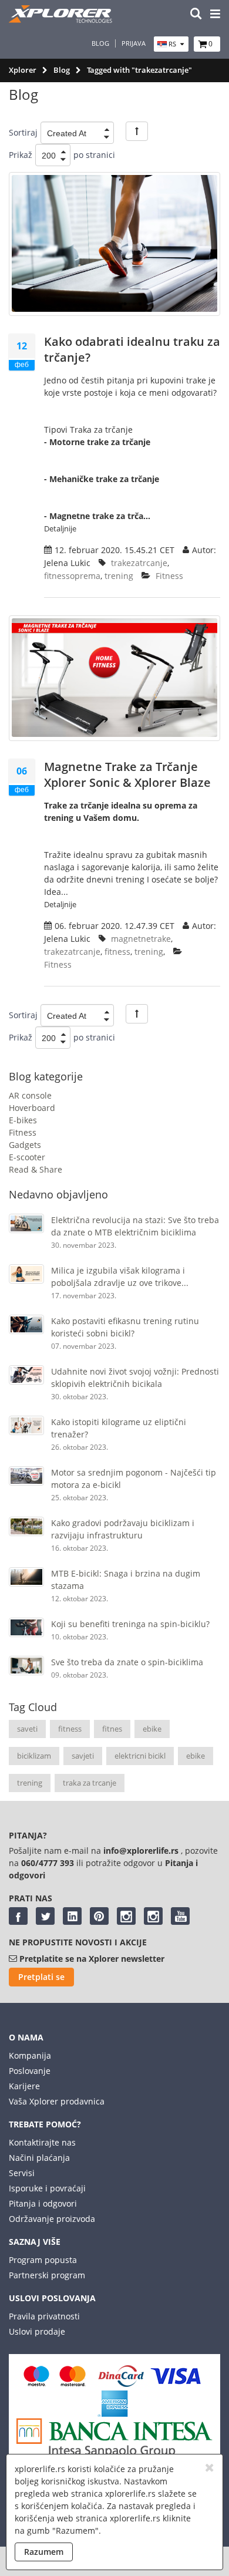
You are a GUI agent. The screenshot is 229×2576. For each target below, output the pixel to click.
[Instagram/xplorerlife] (126, 1916)
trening (30, 1783)
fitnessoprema (72, 576)
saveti (27, 1729)
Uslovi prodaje (37, 2331)
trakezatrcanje (139, 563)
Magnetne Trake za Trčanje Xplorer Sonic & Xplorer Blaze (127, 775)
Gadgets (25, 1145)
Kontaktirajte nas (42, 2142)
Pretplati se (41, 1977)
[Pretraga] (196, 14)
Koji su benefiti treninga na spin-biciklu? (130, 1624)
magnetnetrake (141, 939)
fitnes (112, 1729)
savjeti (83, 1756)
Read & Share (36, 1169)
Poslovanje (30, 2071)
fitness (70, 1729)
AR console (30, 1095)
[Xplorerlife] (62, 20)
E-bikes (23, 1120)
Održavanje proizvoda (52, 2219)
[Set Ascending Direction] (137, 131)
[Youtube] (180, 1916)
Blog (100, 43)
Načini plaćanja (39, 2158)
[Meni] (215, 14)
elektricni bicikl (140, 1756)
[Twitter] (45, 1916)
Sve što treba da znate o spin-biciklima (127, 1662)
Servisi (22, 2173)
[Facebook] (18, 1916)
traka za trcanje (90, 1783)
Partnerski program (47, 2275)
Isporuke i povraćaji (47, 2188)
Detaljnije (60, 528)
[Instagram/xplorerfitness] (153, 1916)
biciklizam (34, 1756)
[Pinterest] (99, 1916)
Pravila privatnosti (44, 2316)
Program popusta (43, 2260)
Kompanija (30, 2055)
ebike (152, 1729)
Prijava (134, 43)
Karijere (24, 2086)
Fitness (23, 1132)
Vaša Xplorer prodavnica (57, 2101)
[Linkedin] (72, 1916)
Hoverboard (32, 1108)
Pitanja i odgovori (43, 2203)
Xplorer (23, 70)
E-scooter (27, 1157)
